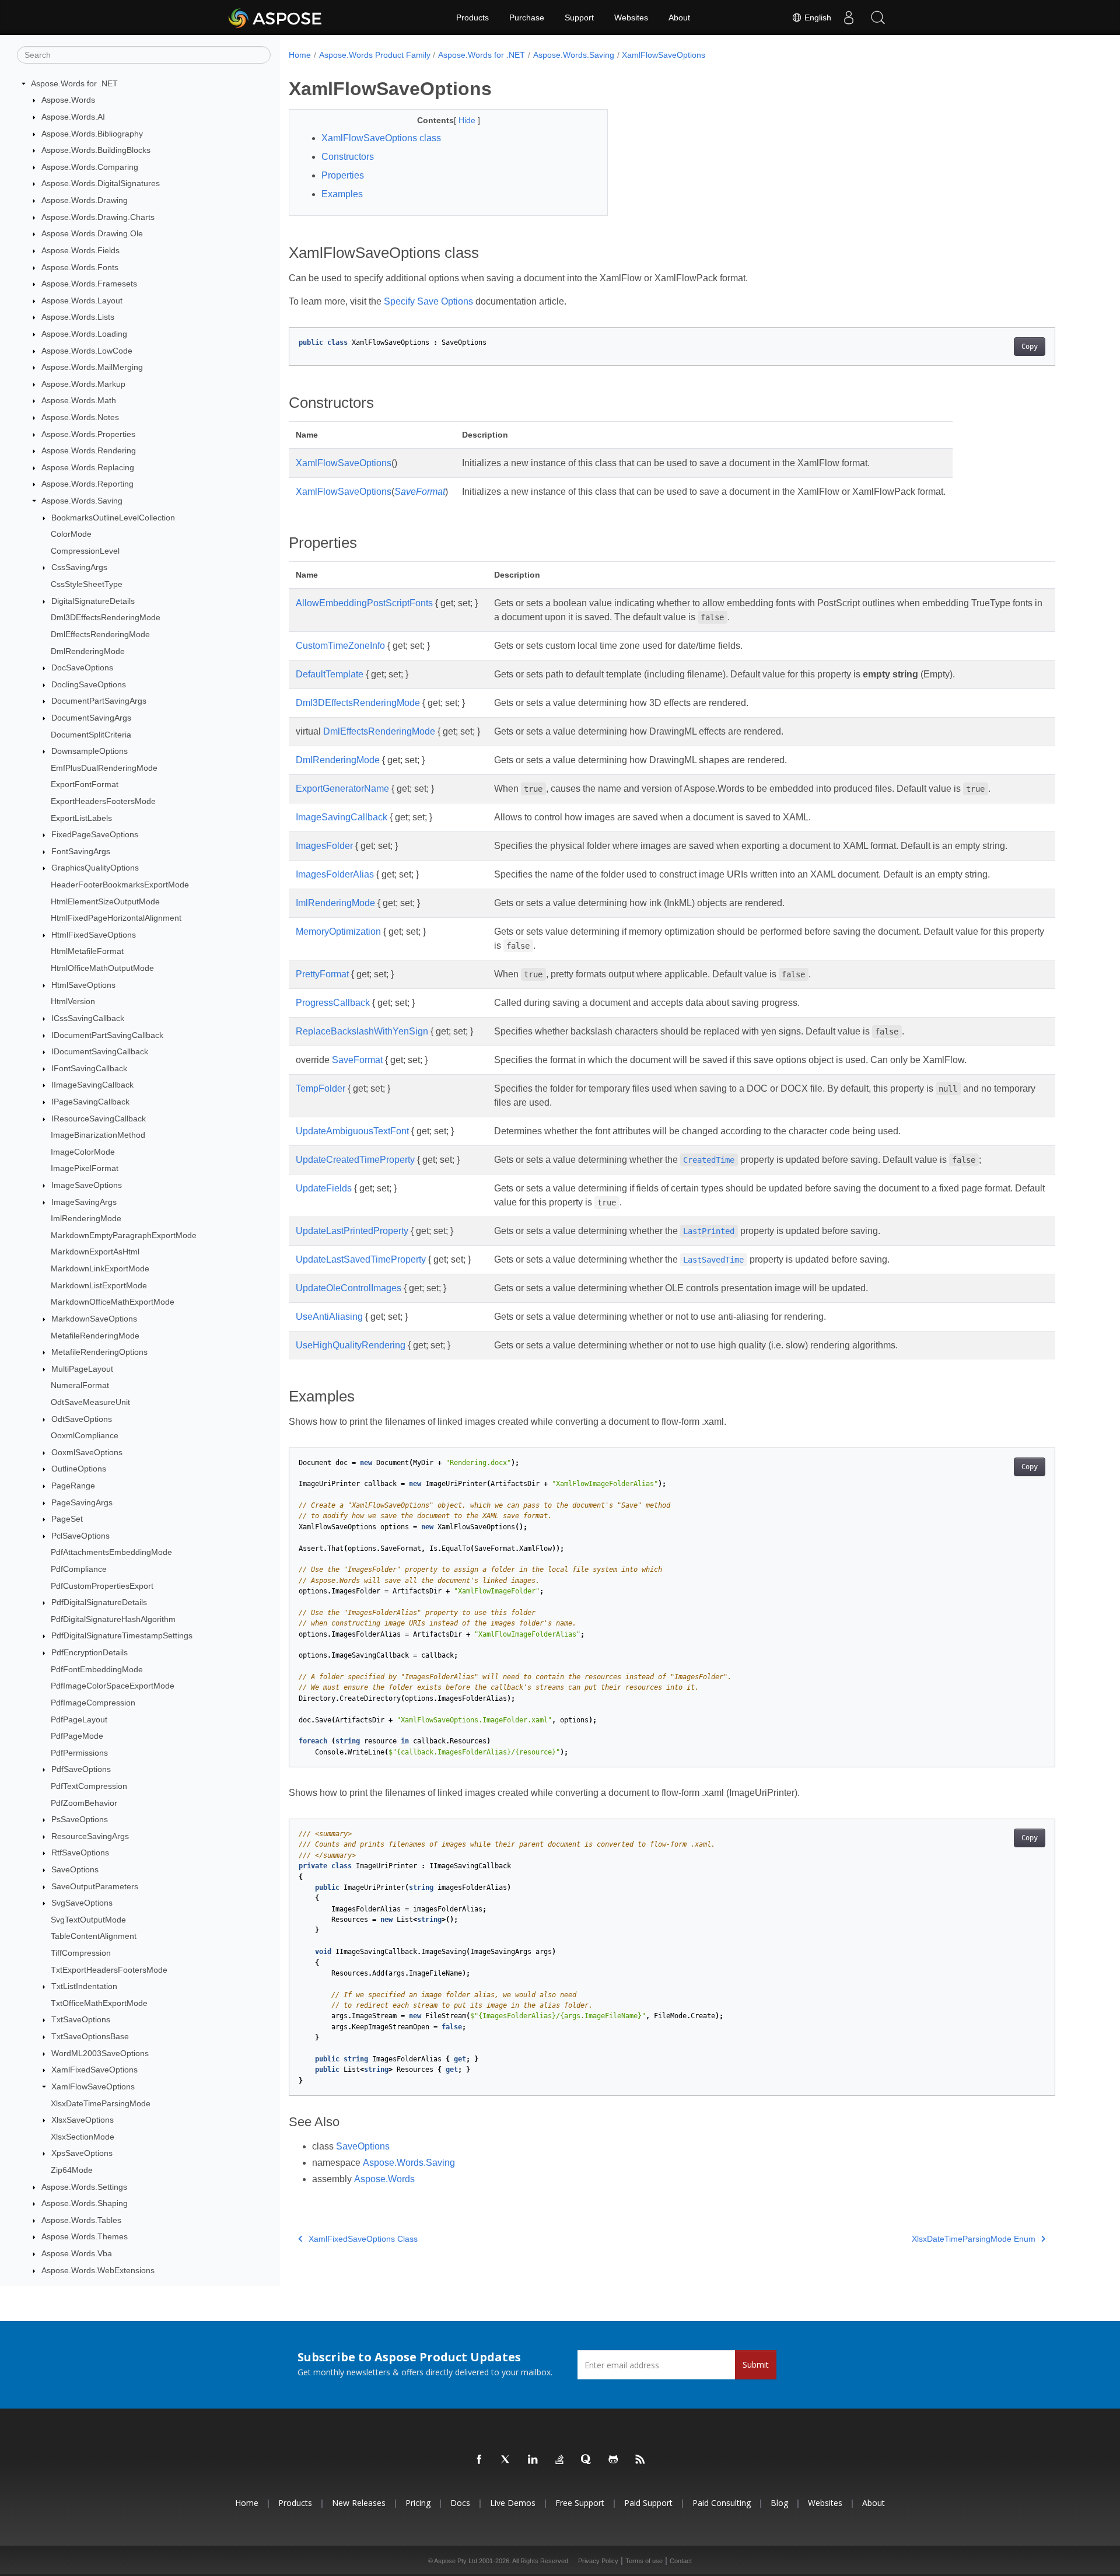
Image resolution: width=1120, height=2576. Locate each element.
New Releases (359, 2503)
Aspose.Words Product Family (375, 55)
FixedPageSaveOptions (95, 834)
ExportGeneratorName (342, 789)
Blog (779, 2503)
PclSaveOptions (80, 1536)
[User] (849, 18)
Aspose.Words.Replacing (88, 467)
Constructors (348, 157)
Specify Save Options (428, 301)
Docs (460, 2503)
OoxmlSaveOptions (87, 1452)
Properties (343, 175)
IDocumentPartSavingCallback (107, 1035)
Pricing (418, 2503)
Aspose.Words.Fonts (80, 267)
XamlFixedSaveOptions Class (363, 2239)
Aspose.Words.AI (73, 117)
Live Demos (513, 2503)
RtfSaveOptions (80, 1853)
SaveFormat (420, 492)
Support (579, 18)
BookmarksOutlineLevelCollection (113, 518)
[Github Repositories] (614, 2460)
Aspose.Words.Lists (78, 317)
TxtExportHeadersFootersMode (109, 1970)
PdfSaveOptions (81, 1770)
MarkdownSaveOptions (94, 1319)
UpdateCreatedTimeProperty (355, 1160)
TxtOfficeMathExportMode (99, 2003)
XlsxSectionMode (83, 2137)
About (679, 18)
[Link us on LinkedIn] (533, 2460)
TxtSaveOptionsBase (90, 2036)
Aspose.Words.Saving (82, 501)
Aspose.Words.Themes (85, 2237)
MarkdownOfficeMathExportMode (113, 1302)
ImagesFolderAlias (335, 874)
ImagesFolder (324, 846)
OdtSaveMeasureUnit (90, 1402)
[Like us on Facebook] (480, 2460)
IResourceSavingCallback (99, 1119)
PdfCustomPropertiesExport (102, 1586)
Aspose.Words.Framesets (89, 284)
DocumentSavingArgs (91, 718)
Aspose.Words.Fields (80, 250)
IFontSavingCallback (89, 1068)
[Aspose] (276, 18)
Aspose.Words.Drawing (85, 200)
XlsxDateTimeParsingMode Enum (974, 2239)
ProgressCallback (333, 1003)
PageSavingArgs (82, 1502)
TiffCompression (81, 1953)
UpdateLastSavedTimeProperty (361, 1259)
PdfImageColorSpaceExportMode (113, 1686)
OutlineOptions (79, 1469)
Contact (681, 2561)
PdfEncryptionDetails (90, 1652)
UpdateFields (324, 1188)
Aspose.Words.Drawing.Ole (92, 233)
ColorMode (71, 534)
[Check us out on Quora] (587, 2460)
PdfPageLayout (79, 1719)
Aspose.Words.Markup (83, 384)
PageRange (73, 1486)
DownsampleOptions (90, 751)
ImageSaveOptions (87, 1185)
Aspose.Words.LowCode (87, 351)
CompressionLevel (85, 551)
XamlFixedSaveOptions (94, 2070)
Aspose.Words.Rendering (89, 450)
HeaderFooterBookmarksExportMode (120, 885)
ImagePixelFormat (85, 1169)
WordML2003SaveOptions (100, 2053)
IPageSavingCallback (90, 1102)
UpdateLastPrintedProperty (352, 1231)
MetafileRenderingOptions (99, 1352)
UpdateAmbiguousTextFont (352, 1131)
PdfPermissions (79, 1753)
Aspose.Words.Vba (77, 2253)
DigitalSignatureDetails (93, 601)
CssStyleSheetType (87, 584)
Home (300, 55)
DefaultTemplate (330, 674)
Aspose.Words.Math (79, 401)
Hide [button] (468, 120)
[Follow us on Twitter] (506, 2460)
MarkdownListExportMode (99, 1285)
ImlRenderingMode (86, 1218)
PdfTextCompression (89, 1786)
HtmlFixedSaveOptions (94, 935)
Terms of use (644, 2561)
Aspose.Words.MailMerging (92, 367)
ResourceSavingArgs (90, 1836)
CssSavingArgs (79, 568)
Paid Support (648, 2503)
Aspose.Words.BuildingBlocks (96, 150)
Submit (756, 2364)
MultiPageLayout (82, 1369)
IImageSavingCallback (92, 1085)
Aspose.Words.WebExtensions (98, 2270)
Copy (1030, 347)
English (817, 18)
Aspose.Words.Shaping (85, 2203)
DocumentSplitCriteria (91, 735)
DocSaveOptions (82, 667)
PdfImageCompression (93, 1703)
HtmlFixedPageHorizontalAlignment (116, 918)
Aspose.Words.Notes (80, 417)
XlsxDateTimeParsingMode (101, 2103)
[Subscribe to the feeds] (640, 2460)
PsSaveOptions (80, 1819)
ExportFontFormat (85, 785)
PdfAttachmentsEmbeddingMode (111, 1553)
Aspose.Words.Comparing (90, 167)
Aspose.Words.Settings (84, 2187)
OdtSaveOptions (82, 1419)
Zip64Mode (72, 2170)
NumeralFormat (80, 1386)
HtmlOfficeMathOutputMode (102, 968)
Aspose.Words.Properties (88, 434)
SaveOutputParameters (95, 1886)
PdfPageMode (77, 1736)
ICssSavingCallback (88, 1018)
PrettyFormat (322, 974)
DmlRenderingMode (88, 651)
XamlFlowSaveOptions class (381, 138)
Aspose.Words (68, 100)
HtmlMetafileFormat (87, 952)
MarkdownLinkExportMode (100, 1268)
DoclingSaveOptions (89, 684)
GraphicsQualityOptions (95, 868)
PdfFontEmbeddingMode (97, 1669)
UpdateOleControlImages (349, 1288)
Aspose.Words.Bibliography (92, 134)
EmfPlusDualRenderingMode (104, 768)
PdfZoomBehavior (84, 1803)
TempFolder (321, 1088)
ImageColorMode (83, 1152)
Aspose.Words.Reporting (87, 484)
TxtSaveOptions (81, 2020)
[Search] (878, 18)
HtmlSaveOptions (83, 985)
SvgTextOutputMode (88, 1920)
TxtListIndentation (84, 1986)
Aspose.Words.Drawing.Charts (98, 217)
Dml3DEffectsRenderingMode (106, 618)
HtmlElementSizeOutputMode (105, 901)
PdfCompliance (79, 1569)
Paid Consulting (722, 2503)
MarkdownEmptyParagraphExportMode (124, 1235)
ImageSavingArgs (84, 1202)
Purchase (527, 18)
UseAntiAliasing (329, 1317)
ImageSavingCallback (342, 817)
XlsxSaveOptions (83, 2120)
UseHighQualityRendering (351, 1345)
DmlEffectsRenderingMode (100, 634)
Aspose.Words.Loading (84, 334)
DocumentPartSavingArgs (99, 701)
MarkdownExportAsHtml (95, 1252)
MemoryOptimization (338, 932)
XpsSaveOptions (82, 2154)
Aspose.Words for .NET (74, 83)
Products (473, 18)
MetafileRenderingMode (95, 1336)
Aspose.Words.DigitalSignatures (101, 184)
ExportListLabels (81, 818)
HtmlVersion (73, 1002)
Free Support (580, 2503)
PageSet (67, 1519)
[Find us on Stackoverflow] (560, 2460)
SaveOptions (75, 1869)
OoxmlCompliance (85, 1435)
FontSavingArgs (81, 851)
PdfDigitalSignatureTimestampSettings (122, 1636)
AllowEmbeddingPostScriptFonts (364, 603)
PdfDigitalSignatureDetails (99, 1602)
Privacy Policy (598, 2561)
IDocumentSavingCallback (100, 1051)
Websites (631, 18)
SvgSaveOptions (82, 1903)
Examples (342, 194)
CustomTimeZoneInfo (340, 646)
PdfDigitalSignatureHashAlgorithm (113, 1619)
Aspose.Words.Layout (82, 300)
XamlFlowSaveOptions (93, 2086)
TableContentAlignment (94, 1937)
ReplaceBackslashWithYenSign (362, 1031)
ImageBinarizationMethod (98, 1135)
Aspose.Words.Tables (81, 2220)
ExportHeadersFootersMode (103, 801)
